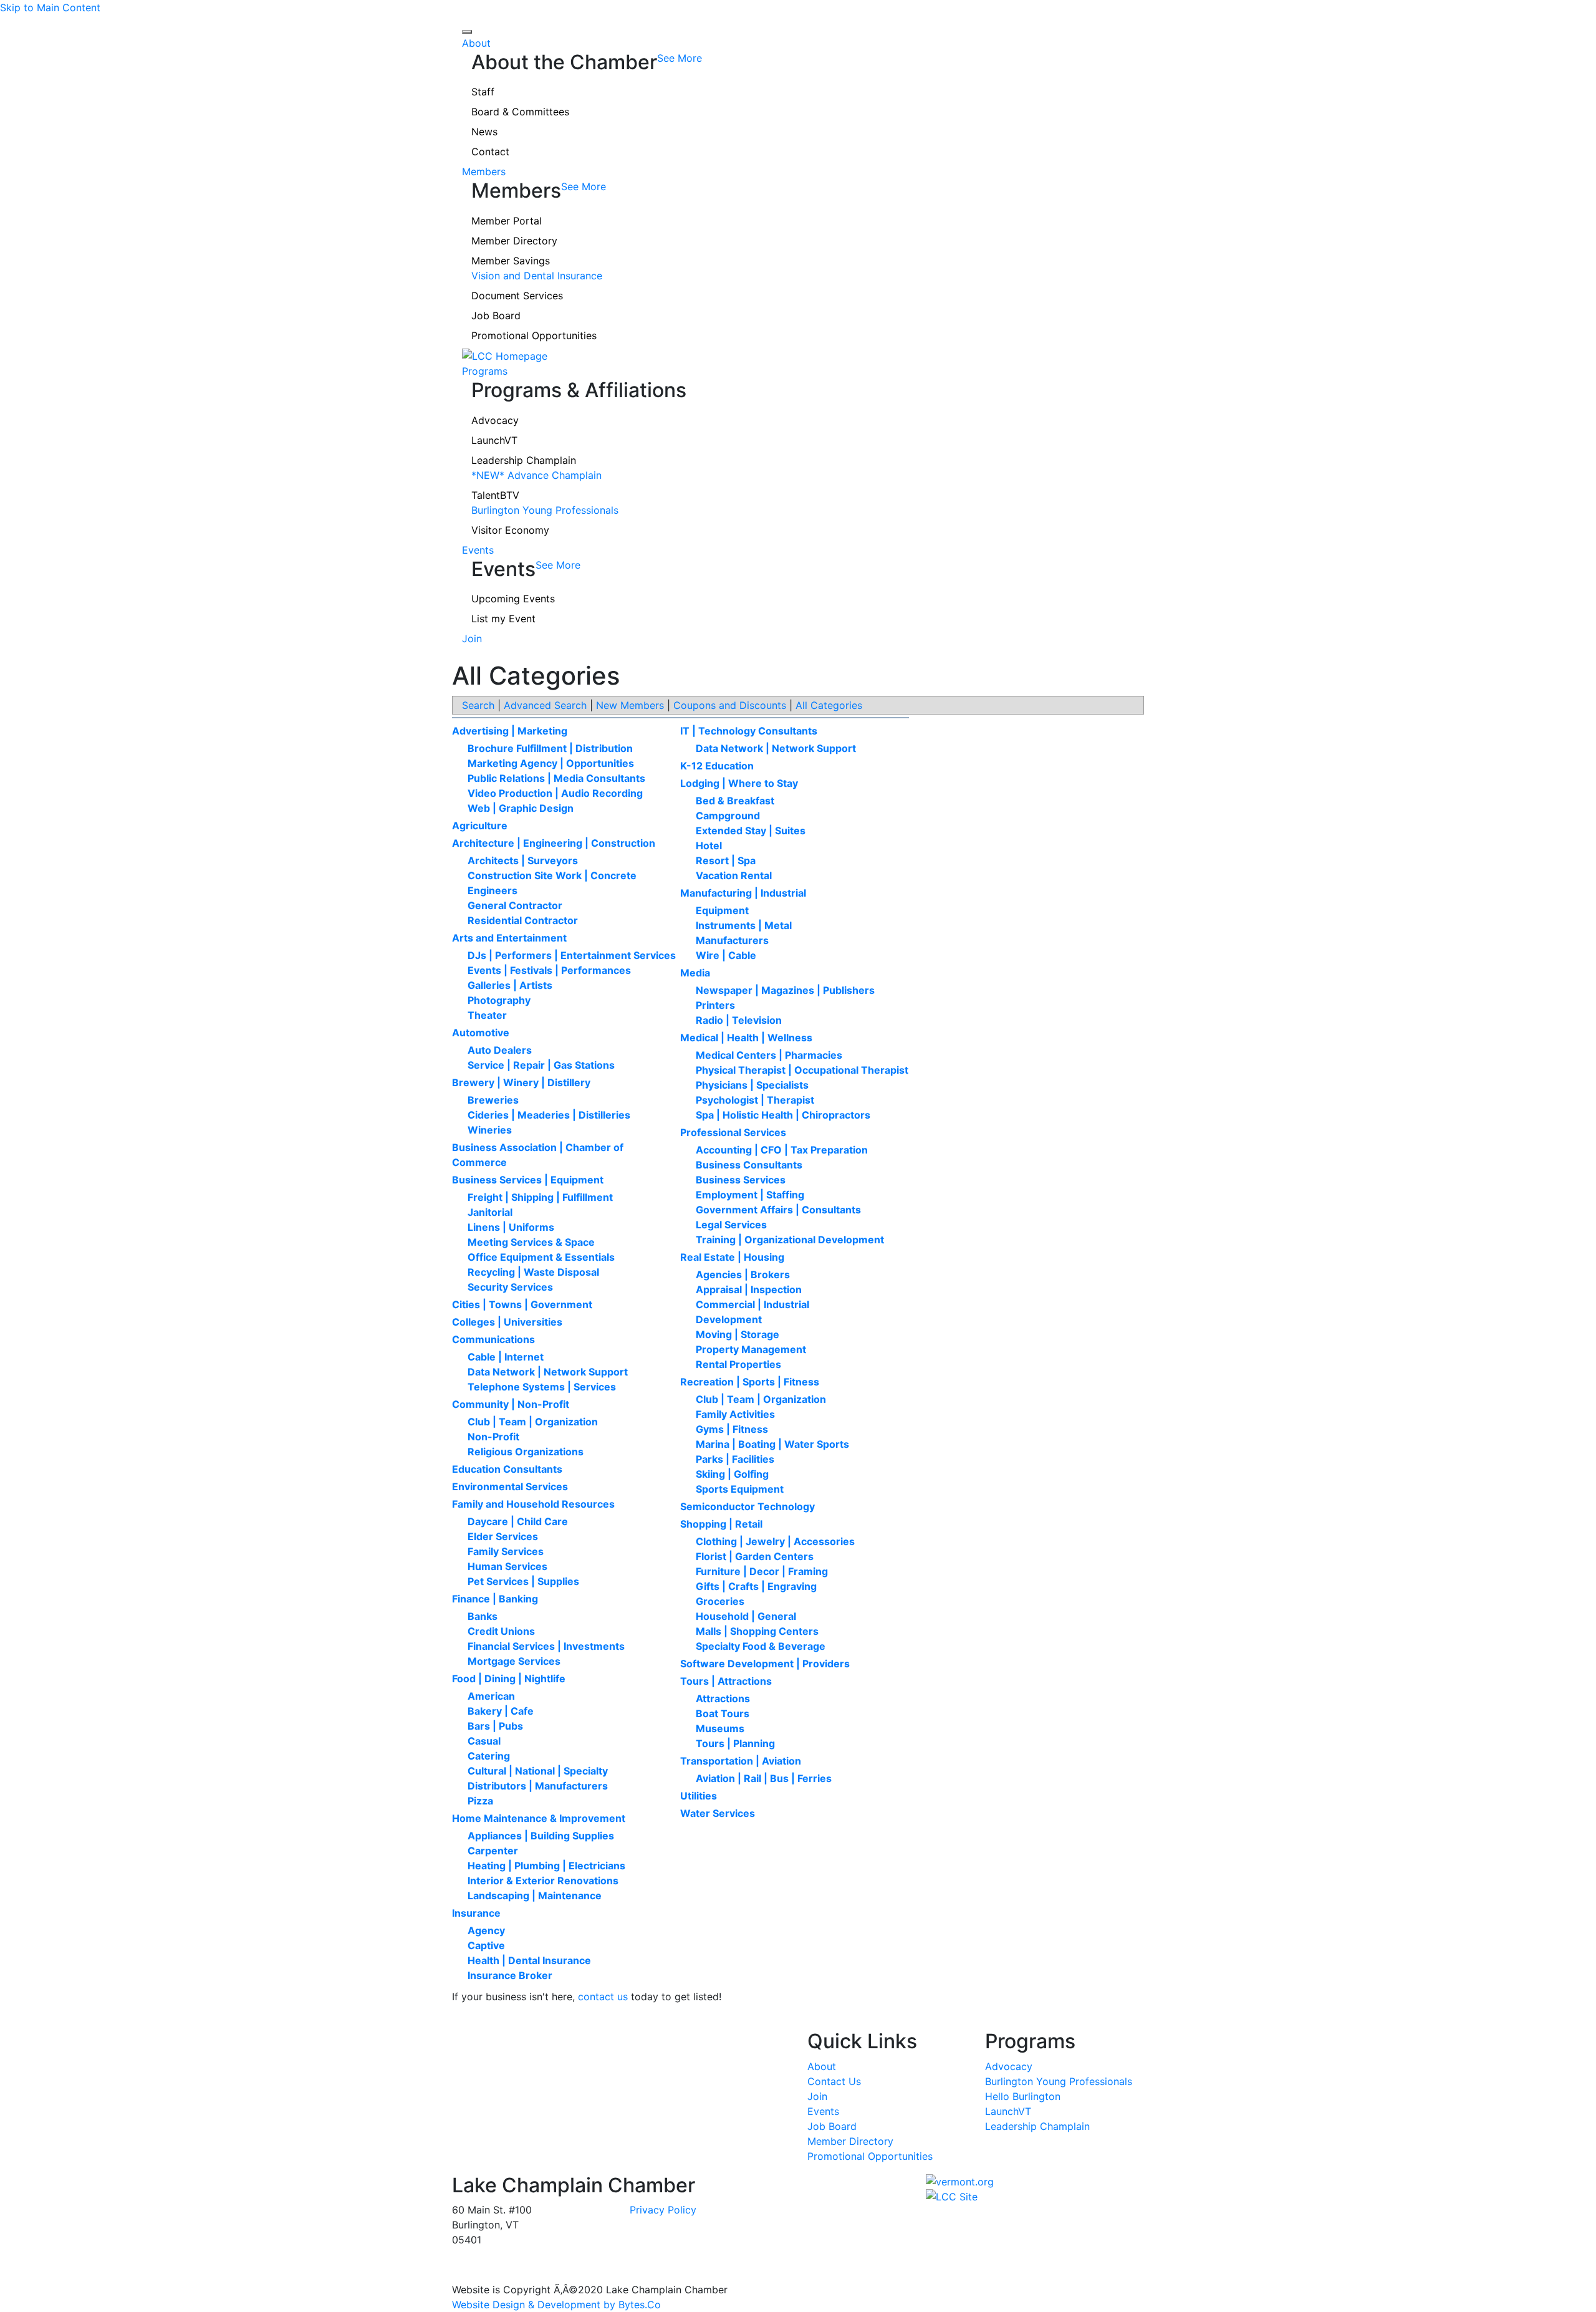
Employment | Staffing (750, 1195)
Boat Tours (723, 1713)
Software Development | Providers (765, 1664)
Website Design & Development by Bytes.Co (556, 2305)
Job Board (496, 315)
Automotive (481, 1033)
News (484, 132)
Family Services (506, 1551)
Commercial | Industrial (752, 1304)
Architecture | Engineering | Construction (554, 843)
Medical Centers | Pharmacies (769, 1055)
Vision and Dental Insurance (537, 276)
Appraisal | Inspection (749, 1289)
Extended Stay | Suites (751, 831)
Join (472, 638)
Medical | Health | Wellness (746, 1038)
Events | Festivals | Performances (549, 970)
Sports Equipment (740, 1489)
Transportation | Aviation (741, 1761)
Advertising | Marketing (510, 731)
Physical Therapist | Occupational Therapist (802, 1070)
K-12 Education (717, 766)
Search (478, 705)
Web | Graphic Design (521, 808)
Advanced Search (545, 705)
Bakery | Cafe (501, 1711)
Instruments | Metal (744, 925)
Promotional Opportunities (534, 335)
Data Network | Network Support (548, 1372)
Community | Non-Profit (511, 1404)
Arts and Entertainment (509, 938)
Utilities (699, 1796)
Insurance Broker (510, 1975)
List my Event (503, 619)
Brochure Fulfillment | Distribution (550, 748)
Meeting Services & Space (531, 1242)
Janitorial (490, 1212)
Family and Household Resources (533, 1504)
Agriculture (480, 826)
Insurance (476, 1913)
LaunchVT (494, 440)
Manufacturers (732, 940)
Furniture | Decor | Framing (762, 1571)
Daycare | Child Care (518, 1521)
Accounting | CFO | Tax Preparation (782, 1150)
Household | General (746, 1616)
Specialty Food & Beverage (761, 1646)
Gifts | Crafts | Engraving (756, 1586)
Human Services (507, 1566)
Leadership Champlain (524, 460)
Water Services (718, 1813)
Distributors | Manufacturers (538, 1786)
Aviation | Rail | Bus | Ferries (764, 1778)
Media (695, 973)
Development (729, 1319)
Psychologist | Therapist (755, 1100)
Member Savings (511, 261)
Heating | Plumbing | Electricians (546, 1866)
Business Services (741, 1180)
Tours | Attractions (726, 1681)
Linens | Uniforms (511, 1227)
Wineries (490, 1130)
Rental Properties (738, 1364)
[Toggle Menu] (467, 32)
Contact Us (834, 2081)
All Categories (829, 705)
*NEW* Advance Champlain (536, 475)
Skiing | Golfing (732, 1474)
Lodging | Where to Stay (739, 783)
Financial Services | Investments (546, 1646)
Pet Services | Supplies (523, 1581)
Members (484, 171)
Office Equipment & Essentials (541, 1257)
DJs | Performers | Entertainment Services (572, 955)
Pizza (480, 1801)
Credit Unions (501, 1631)
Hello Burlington (1023, 2096)
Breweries (493, 1100)
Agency (486, 1930)
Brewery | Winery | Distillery (521, 1082)
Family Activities (735, 1414)
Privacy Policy (663, 2210)
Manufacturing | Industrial (743, 893)
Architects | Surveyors (523, 860)
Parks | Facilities (735, 1459)
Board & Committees (520, 112)
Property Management (751, 1349)
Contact (490, 152)
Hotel (709, 845)
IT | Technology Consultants (749, 731)
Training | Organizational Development (790, 1240)
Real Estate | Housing (732, 1257)
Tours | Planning (735, 1743)
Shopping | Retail (721, 1524)
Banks (483, 1616)
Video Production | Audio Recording (555, 793)
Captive (486, 1945)
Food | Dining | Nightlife (509, 1679)
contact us (603, 1997)
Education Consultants (507, 1469)
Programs (485, 371)
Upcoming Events (513, 599)
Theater (487, 1015)
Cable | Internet (506, 1357)
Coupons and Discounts (730, 705)
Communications (493, 1339)
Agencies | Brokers (743, 1274)
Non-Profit (493, 1437)
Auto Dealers (500, 1050)
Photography (499, 1000)
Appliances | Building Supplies (541, 1836)
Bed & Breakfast (735, 801)
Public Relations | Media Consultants (556, 778)
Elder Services (503, 1536)
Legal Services (731, 1225)
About (476, 43)
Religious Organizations (526, 1452)
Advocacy (495, 420)
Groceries (720, 1601)
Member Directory (514, 241)
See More (680, 58)
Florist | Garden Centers (755, 1556)
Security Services (510, 1287)
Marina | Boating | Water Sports (772, 1444)
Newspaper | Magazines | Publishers (785, 990)
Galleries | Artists (510, 985)
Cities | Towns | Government (522, 1304)
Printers (715, 1005)
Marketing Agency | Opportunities (551, 763)
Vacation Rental (734, 875)
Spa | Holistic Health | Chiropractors (783, 1115)
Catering (489, 1756)
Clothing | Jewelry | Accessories (775, 1541)
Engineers (493, 890)
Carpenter (493, 1851)
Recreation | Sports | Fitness (750, 1382)
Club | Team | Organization (533, 1422)
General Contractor (515, 905)
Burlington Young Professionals (545, 510)
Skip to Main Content (50, 7)
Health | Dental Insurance (529, 1960)
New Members (630, 705)
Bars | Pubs (495, 1726)
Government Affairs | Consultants (778, 1210)
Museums (720, 1728)
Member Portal (507, 221)
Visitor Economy (510, 530)
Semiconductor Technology (748, 1506)
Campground (728, 816)
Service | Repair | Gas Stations (541, 1065)
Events (478, 550)
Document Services (517, 296)
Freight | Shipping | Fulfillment (540, 1197)
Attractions (723, 1698)
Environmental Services (510, 1486)
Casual (484, 1741)
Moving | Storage (738, 1334)
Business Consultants (749, 1165)
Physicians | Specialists (752, 1085)
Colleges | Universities (507, 1322)
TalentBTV (495, 495)
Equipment (722, 910)
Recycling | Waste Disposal (533, 1272)
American (491, 1696)
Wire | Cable (726, 955)
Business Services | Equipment (528, 1180)
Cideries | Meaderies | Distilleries (549, 1115)
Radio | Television (739, 1020)
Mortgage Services (514, 1661)
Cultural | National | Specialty (538, 1771)
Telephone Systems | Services (542, 1387)
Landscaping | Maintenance (535, 1895)
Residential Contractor (523, 920)
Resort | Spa (726, 860)
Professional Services (733, 1132)
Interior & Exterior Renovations (543, 1881)
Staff (483, 92)
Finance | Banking (495, 1599)
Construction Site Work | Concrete (552, 875)
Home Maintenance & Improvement (539, 1818)
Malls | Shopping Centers (757, 1631)
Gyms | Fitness (732, 1429)
